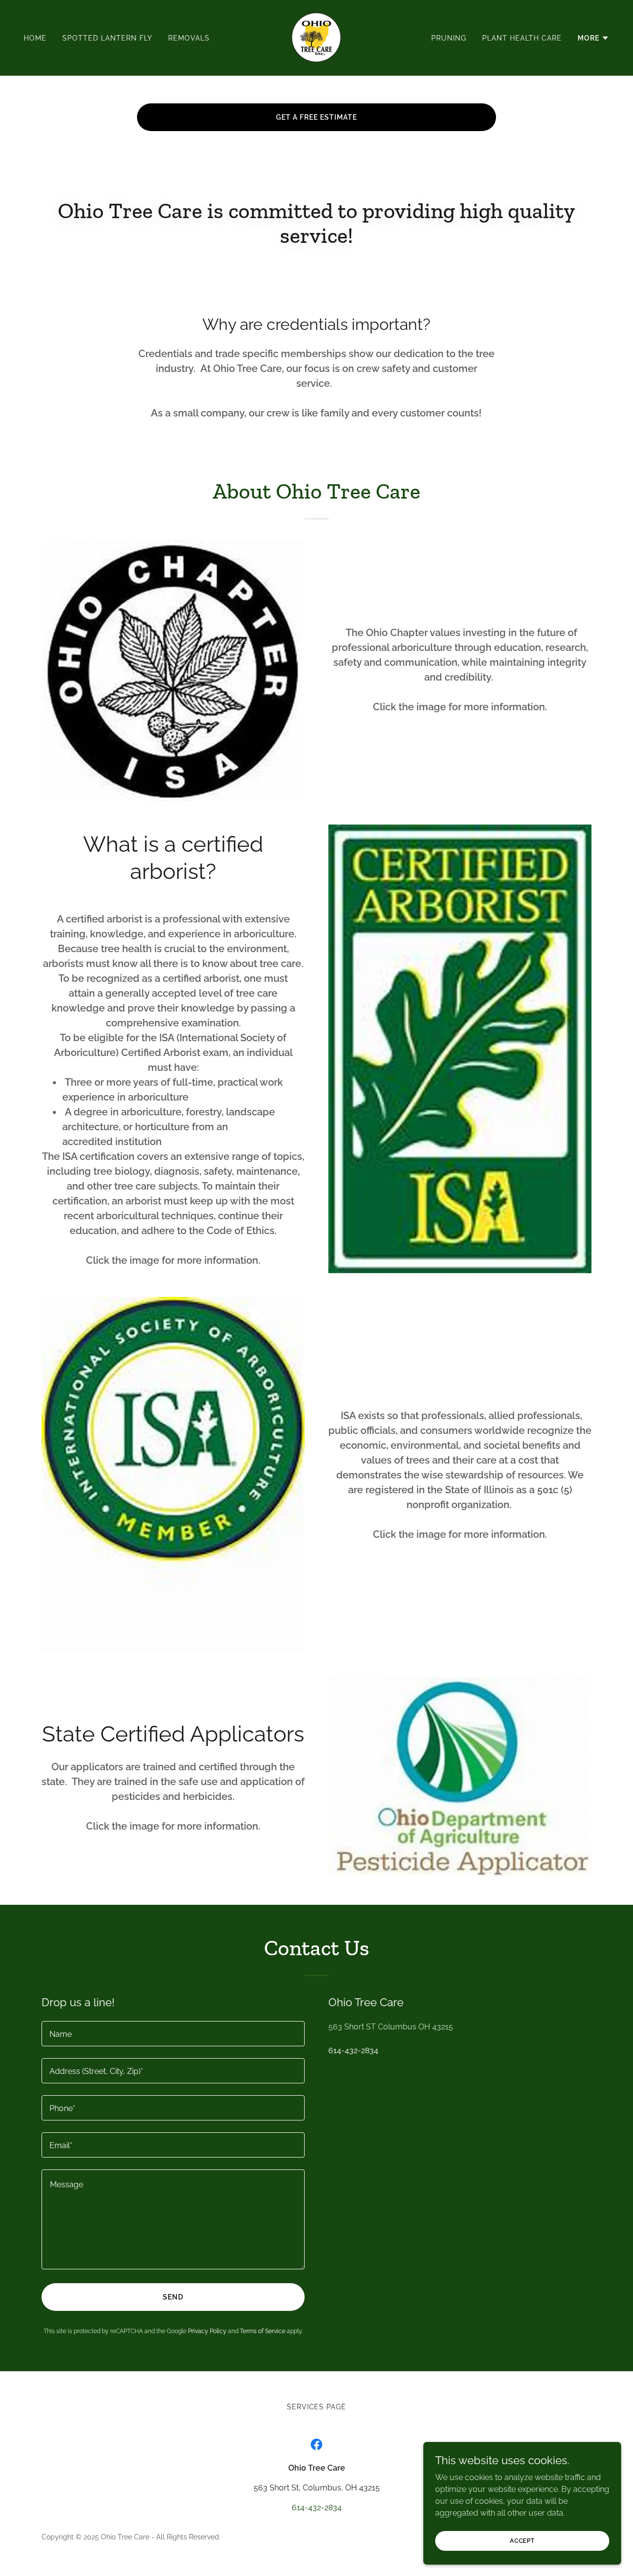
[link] (316, 37)
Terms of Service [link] (263, 2331)
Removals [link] (189, 38)
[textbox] (173, 2034)
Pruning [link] (449, 38)
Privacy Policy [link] (207, 2331)
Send (173, 2297)
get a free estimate (316, 117)
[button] (593, 38)
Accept (522, 2540)
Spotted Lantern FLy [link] (107, 38)
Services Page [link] (317, 2407)
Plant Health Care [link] (522, 38)
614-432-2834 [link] (353, 2050)
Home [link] (35, 38)
